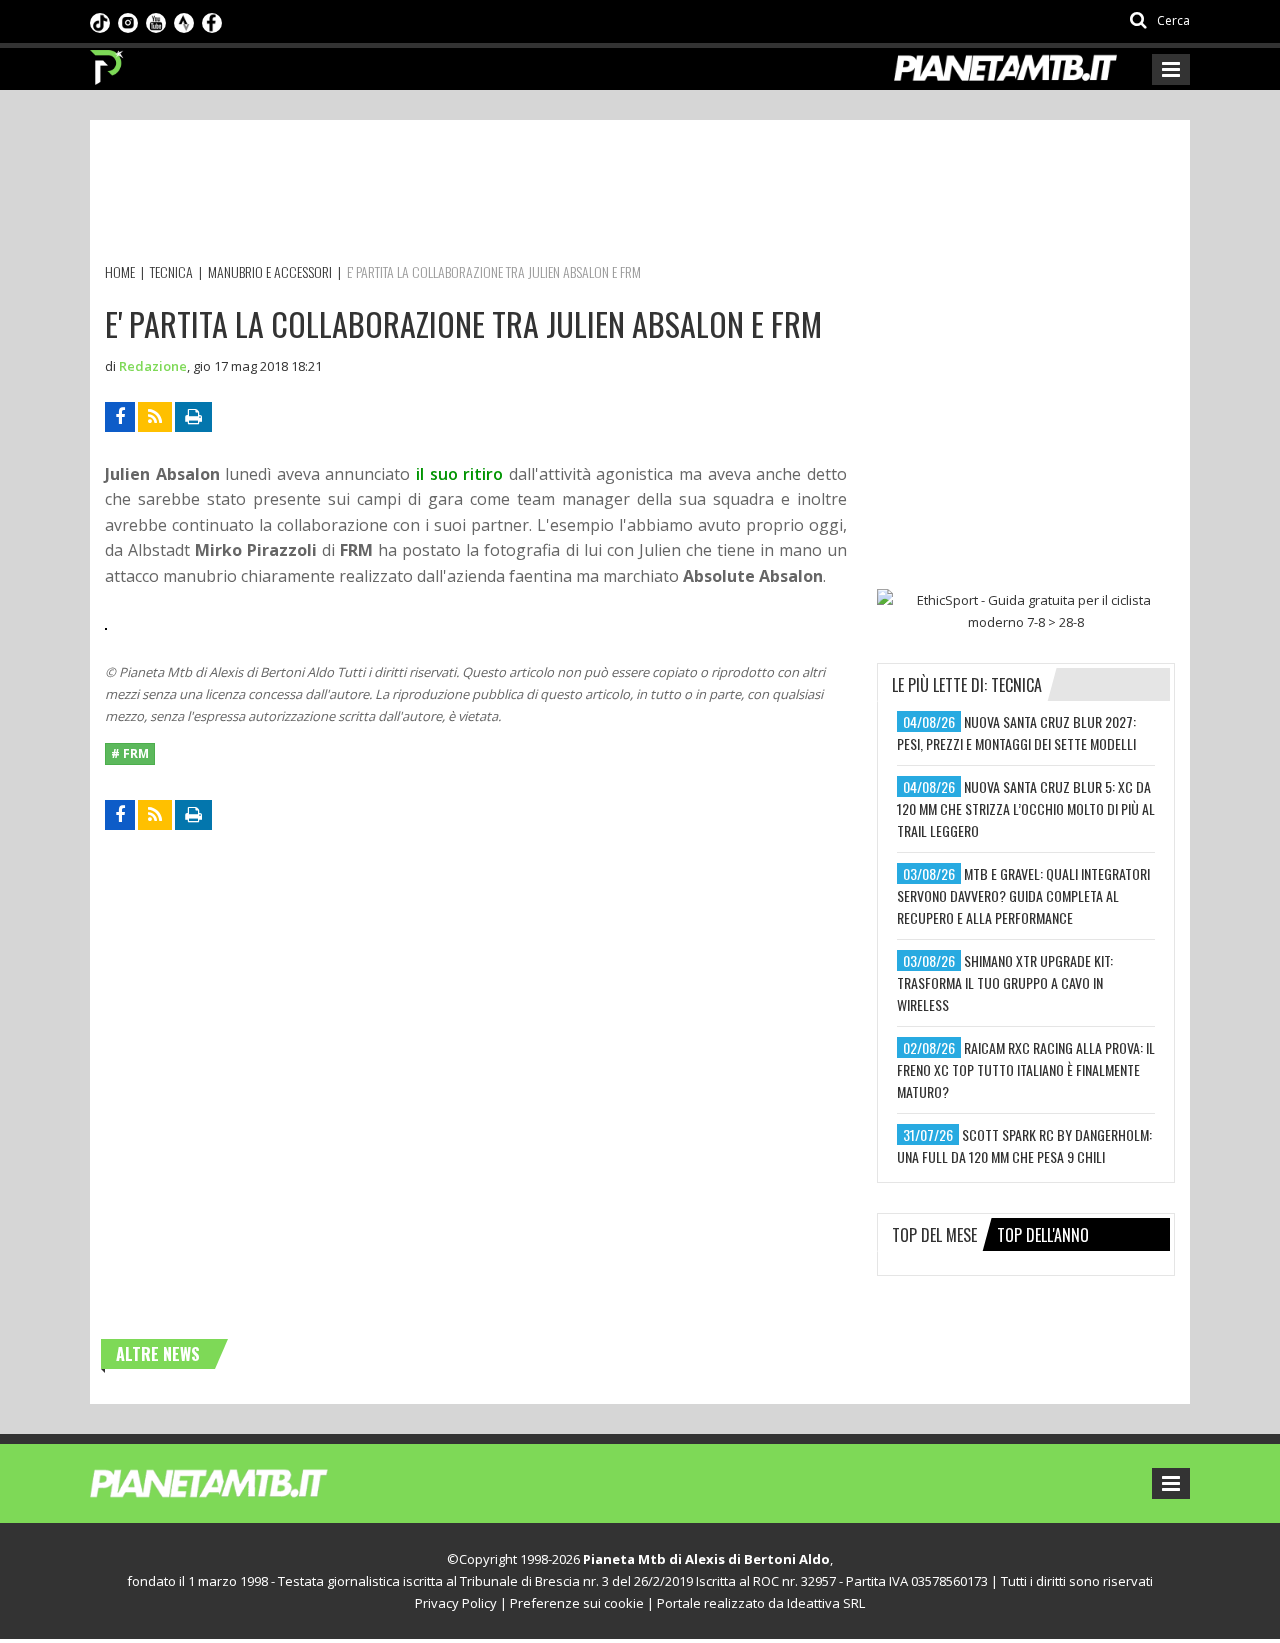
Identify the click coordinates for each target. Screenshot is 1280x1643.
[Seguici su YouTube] (156, 21)
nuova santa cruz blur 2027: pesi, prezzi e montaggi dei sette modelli (1016, 732)
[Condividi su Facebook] (120, 417)
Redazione (153, 366)
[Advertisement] (469, 195)
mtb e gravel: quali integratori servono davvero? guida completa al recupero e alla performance (1023, 895)
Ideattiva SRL (826, 1603)
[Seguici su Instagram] (128, 21)
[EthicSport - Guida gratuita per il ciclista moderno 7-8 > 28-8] (1026, 611)
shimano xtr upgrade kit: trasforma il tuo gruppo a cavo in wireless (1005, 982)
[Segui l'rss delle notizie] (155, 417)
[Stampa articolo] (193, 417)
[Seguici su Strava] (184, 21)
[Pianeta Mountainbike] (107, 62)
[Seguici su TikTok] (100, 21)
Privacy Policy (456, 1603)
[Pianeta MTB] (245, 1482)
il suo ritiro (459, 474)
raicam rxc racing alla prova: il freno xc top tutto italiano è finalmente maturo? (1026, 1069)
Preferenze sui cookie (577, 1603)
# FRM (130, 753)
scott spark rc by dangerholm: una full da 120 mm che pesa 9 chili (1024, 1145)
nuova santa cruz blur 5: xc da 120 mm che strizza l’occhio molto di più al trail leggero (1026, 808)
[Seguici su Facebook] (212, 21)
